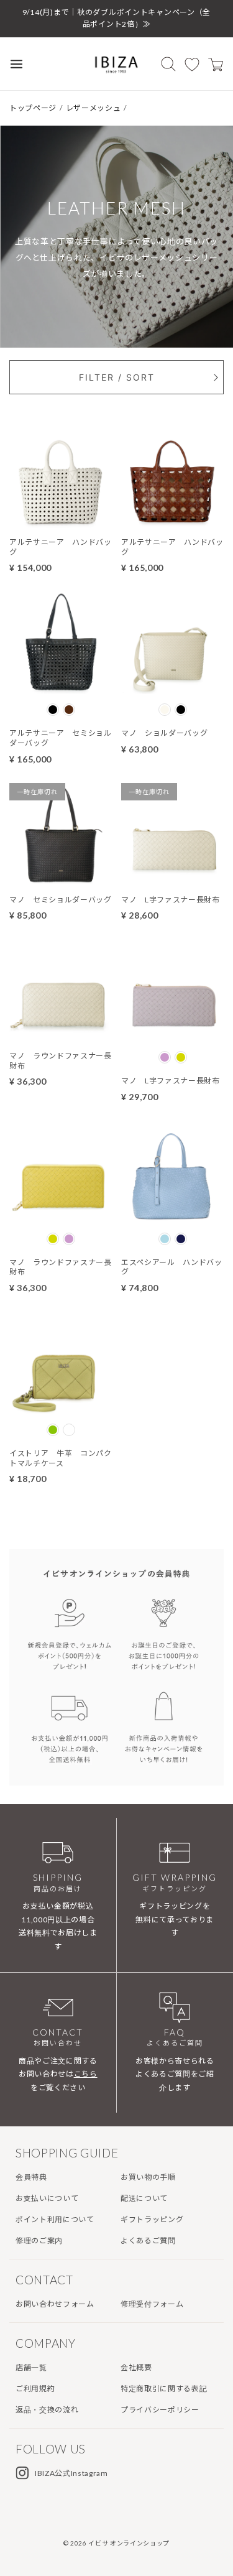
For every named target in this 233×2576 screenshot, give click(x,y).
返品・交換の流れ (47, 2410)
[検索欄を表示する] (168, 64)
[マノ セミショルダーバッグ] (61, 878)
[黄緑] (53, 1430)
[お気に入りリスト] (192, 64)
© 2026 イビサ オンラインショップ (116, 2543)
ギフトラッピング (152, 2219)
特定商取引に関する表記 (164, 2388)
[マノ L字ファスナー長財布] (172, 878)
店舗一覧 (31, 2367)
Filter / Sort (117, 377)
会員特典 (31, 2177)
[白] (69, 1430)
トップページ (33, 108)
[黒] (53, 710)
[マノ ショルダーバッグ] (172, 686)
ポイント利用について (55, 2219)
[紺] (181, 1239)
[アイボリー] (165, 710)
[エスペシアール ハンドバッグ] (172, 1215)
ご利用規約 (35, 2388)
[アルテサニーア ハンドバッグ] (61, 520)
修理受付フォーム (152, 2304)
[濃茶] (69, 710)
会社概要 (136, 2367)
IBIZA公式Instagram (71, 2473)
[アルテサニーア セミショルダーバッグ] (61, 686)
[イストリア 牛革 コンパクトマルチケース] (61, 1406)
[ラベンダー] (165, 1057)
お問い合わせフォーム (55, 2304)
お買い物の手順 (148, 2177)
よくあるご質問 (148, 2240)
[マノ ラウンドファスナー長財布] (61, 1034)
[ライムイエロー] (181, 1057)
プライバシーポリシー (160, 2410)
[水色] (165, 1239)
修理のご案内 (39, 2240)
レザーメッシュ (94, 108)
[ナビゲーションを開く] (16, 64)
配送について (144, 2198)
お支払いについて (47, 2198)
